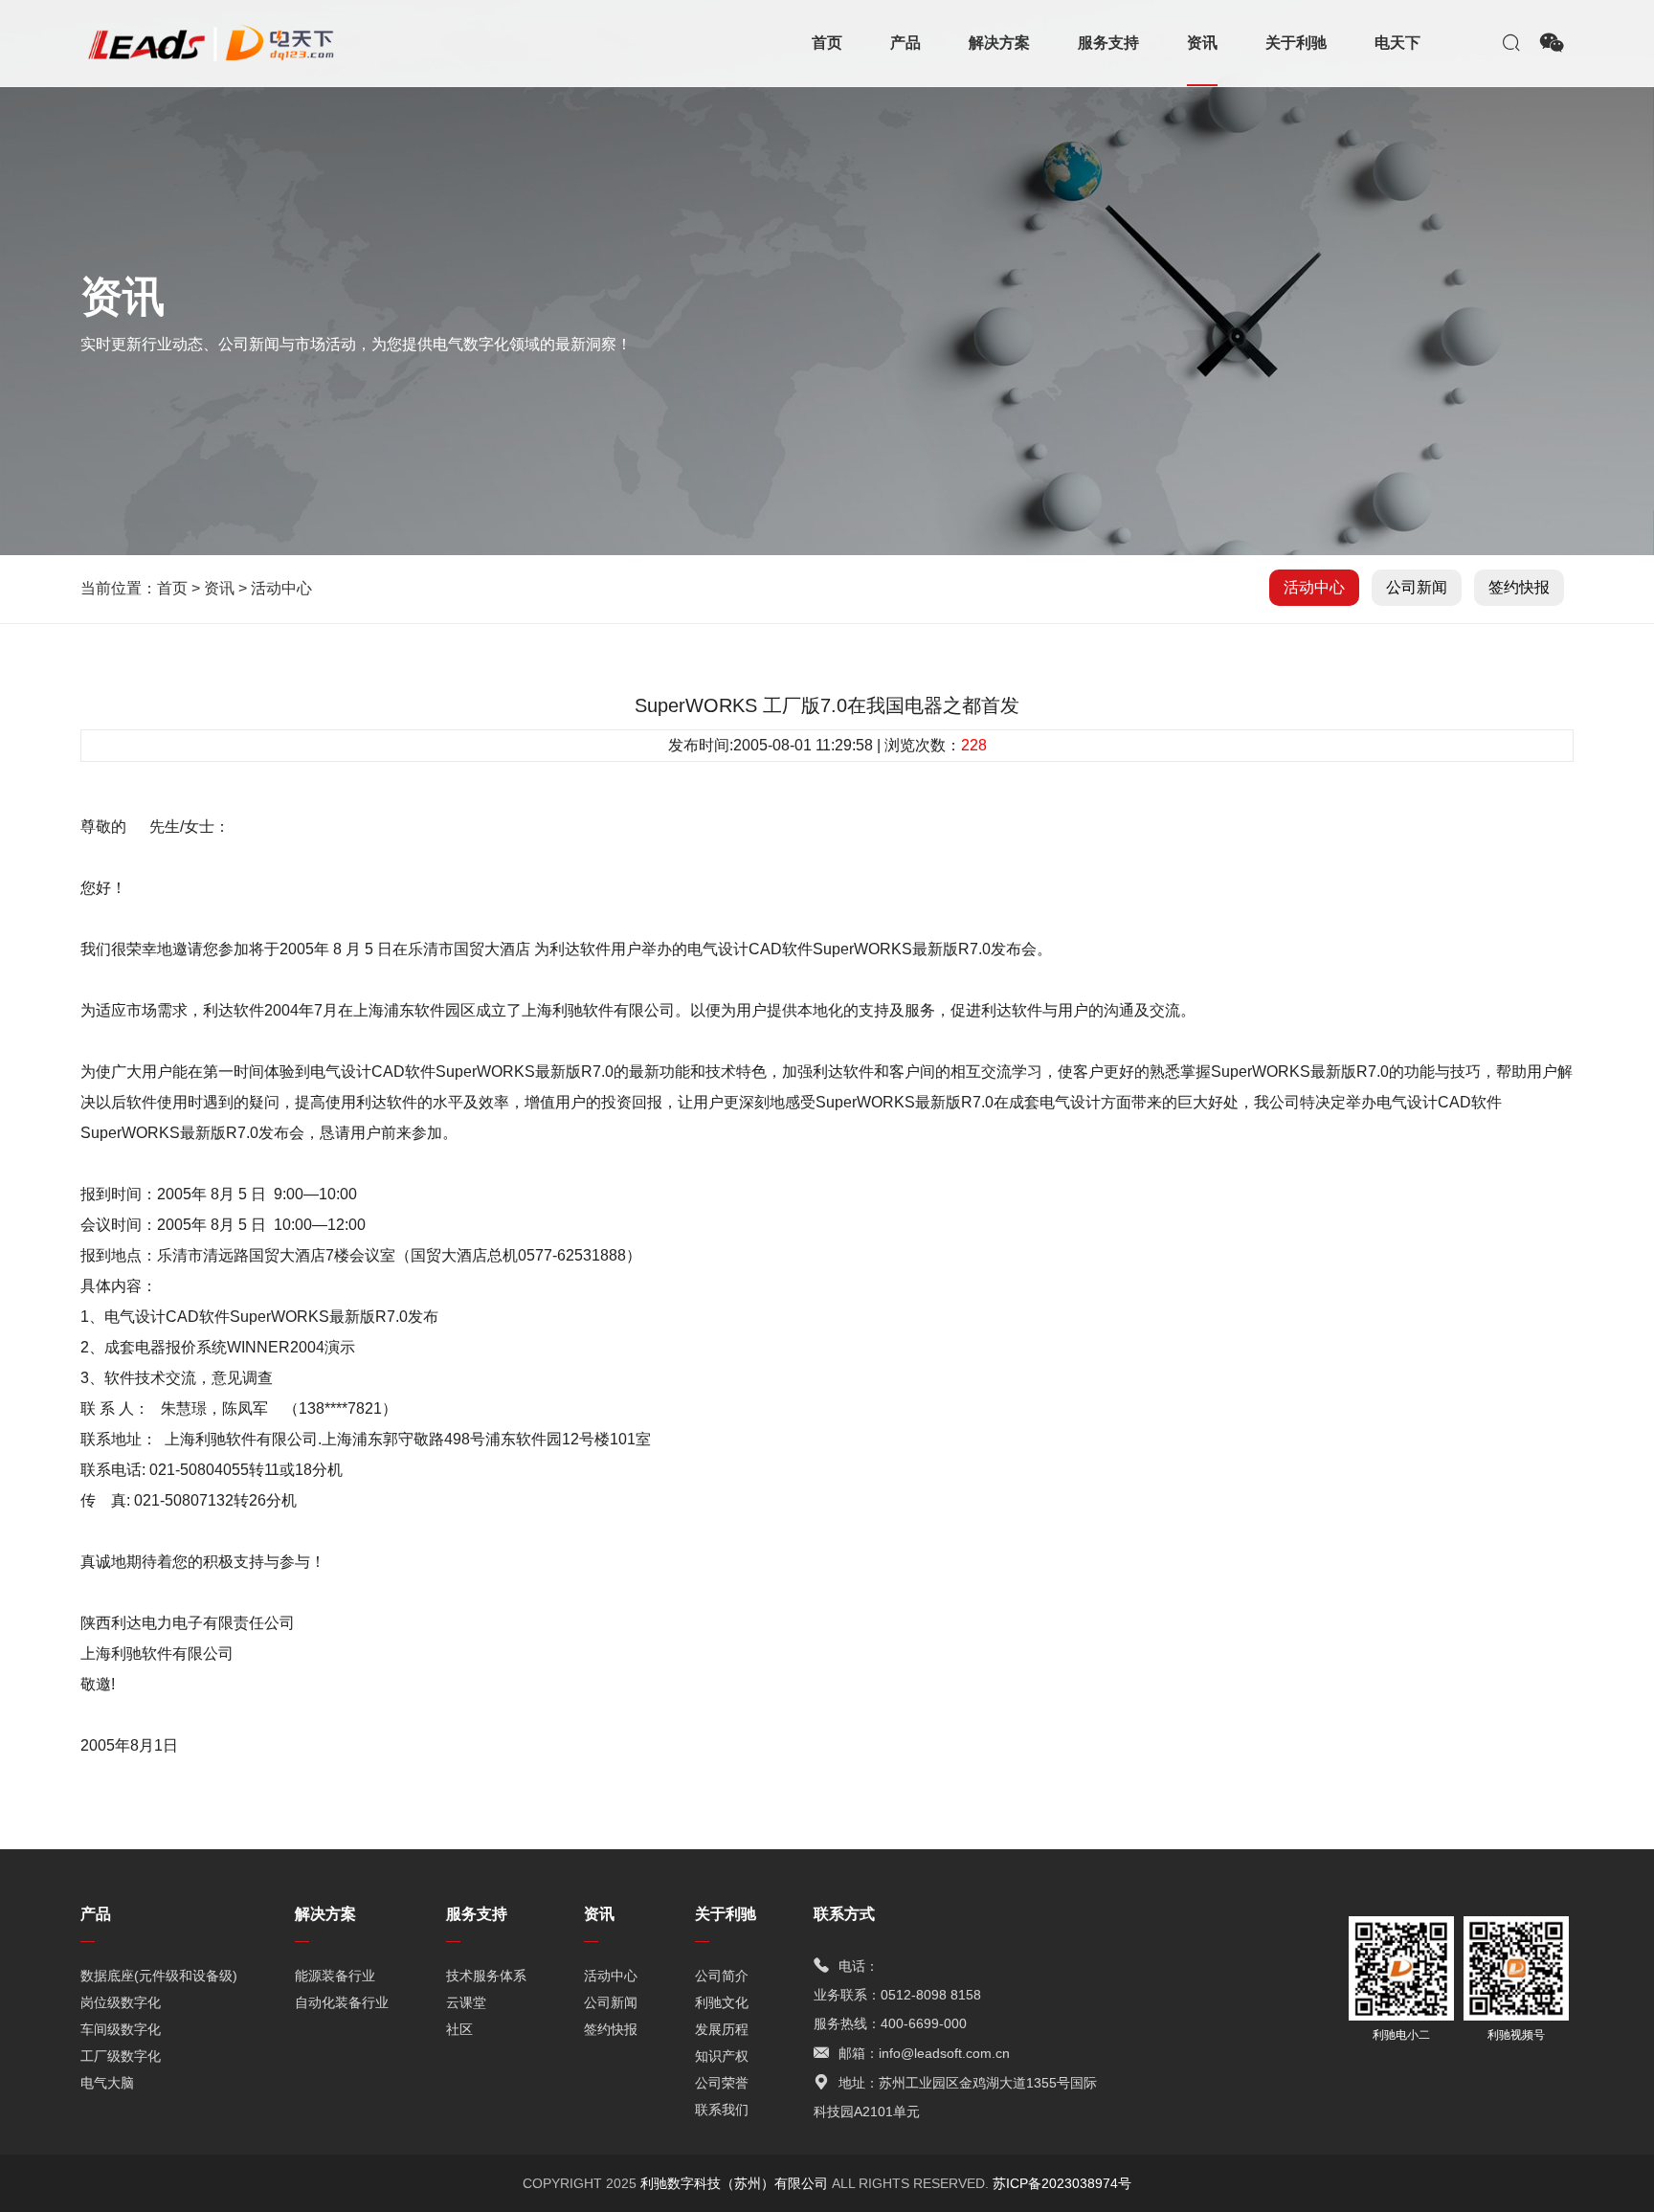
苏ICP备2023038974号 (1062, 2183)
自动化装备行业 (342, 2002)
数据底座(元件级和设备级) (159, 1976)
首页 (827, 43)
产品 (905, 43)
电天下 (1397, 43)
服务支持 (1108, 43)
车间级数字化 (121, 2029)
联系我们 (722, 2110)
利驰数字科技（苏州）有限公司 (736, 2183)
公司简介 (722, 1976)
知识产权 (722, 2056)
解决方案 (999, 43)
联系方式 (844, 1914)
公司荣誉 (722, 2083)
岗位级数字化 (121, 2002)
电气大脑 (107, 2083)
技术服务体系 (486, 1976)
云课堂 (466, 2002)
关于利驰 (1296, 43)
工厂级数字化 (121, 2056)
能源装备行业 (335, 1976)
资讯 (1202, 43)
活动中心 (281, 588)
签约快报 (1519, 587)
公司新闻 (1417, 587)
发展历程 (722, 2029)
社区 (459, 2029)
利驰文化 (722, 2002)
